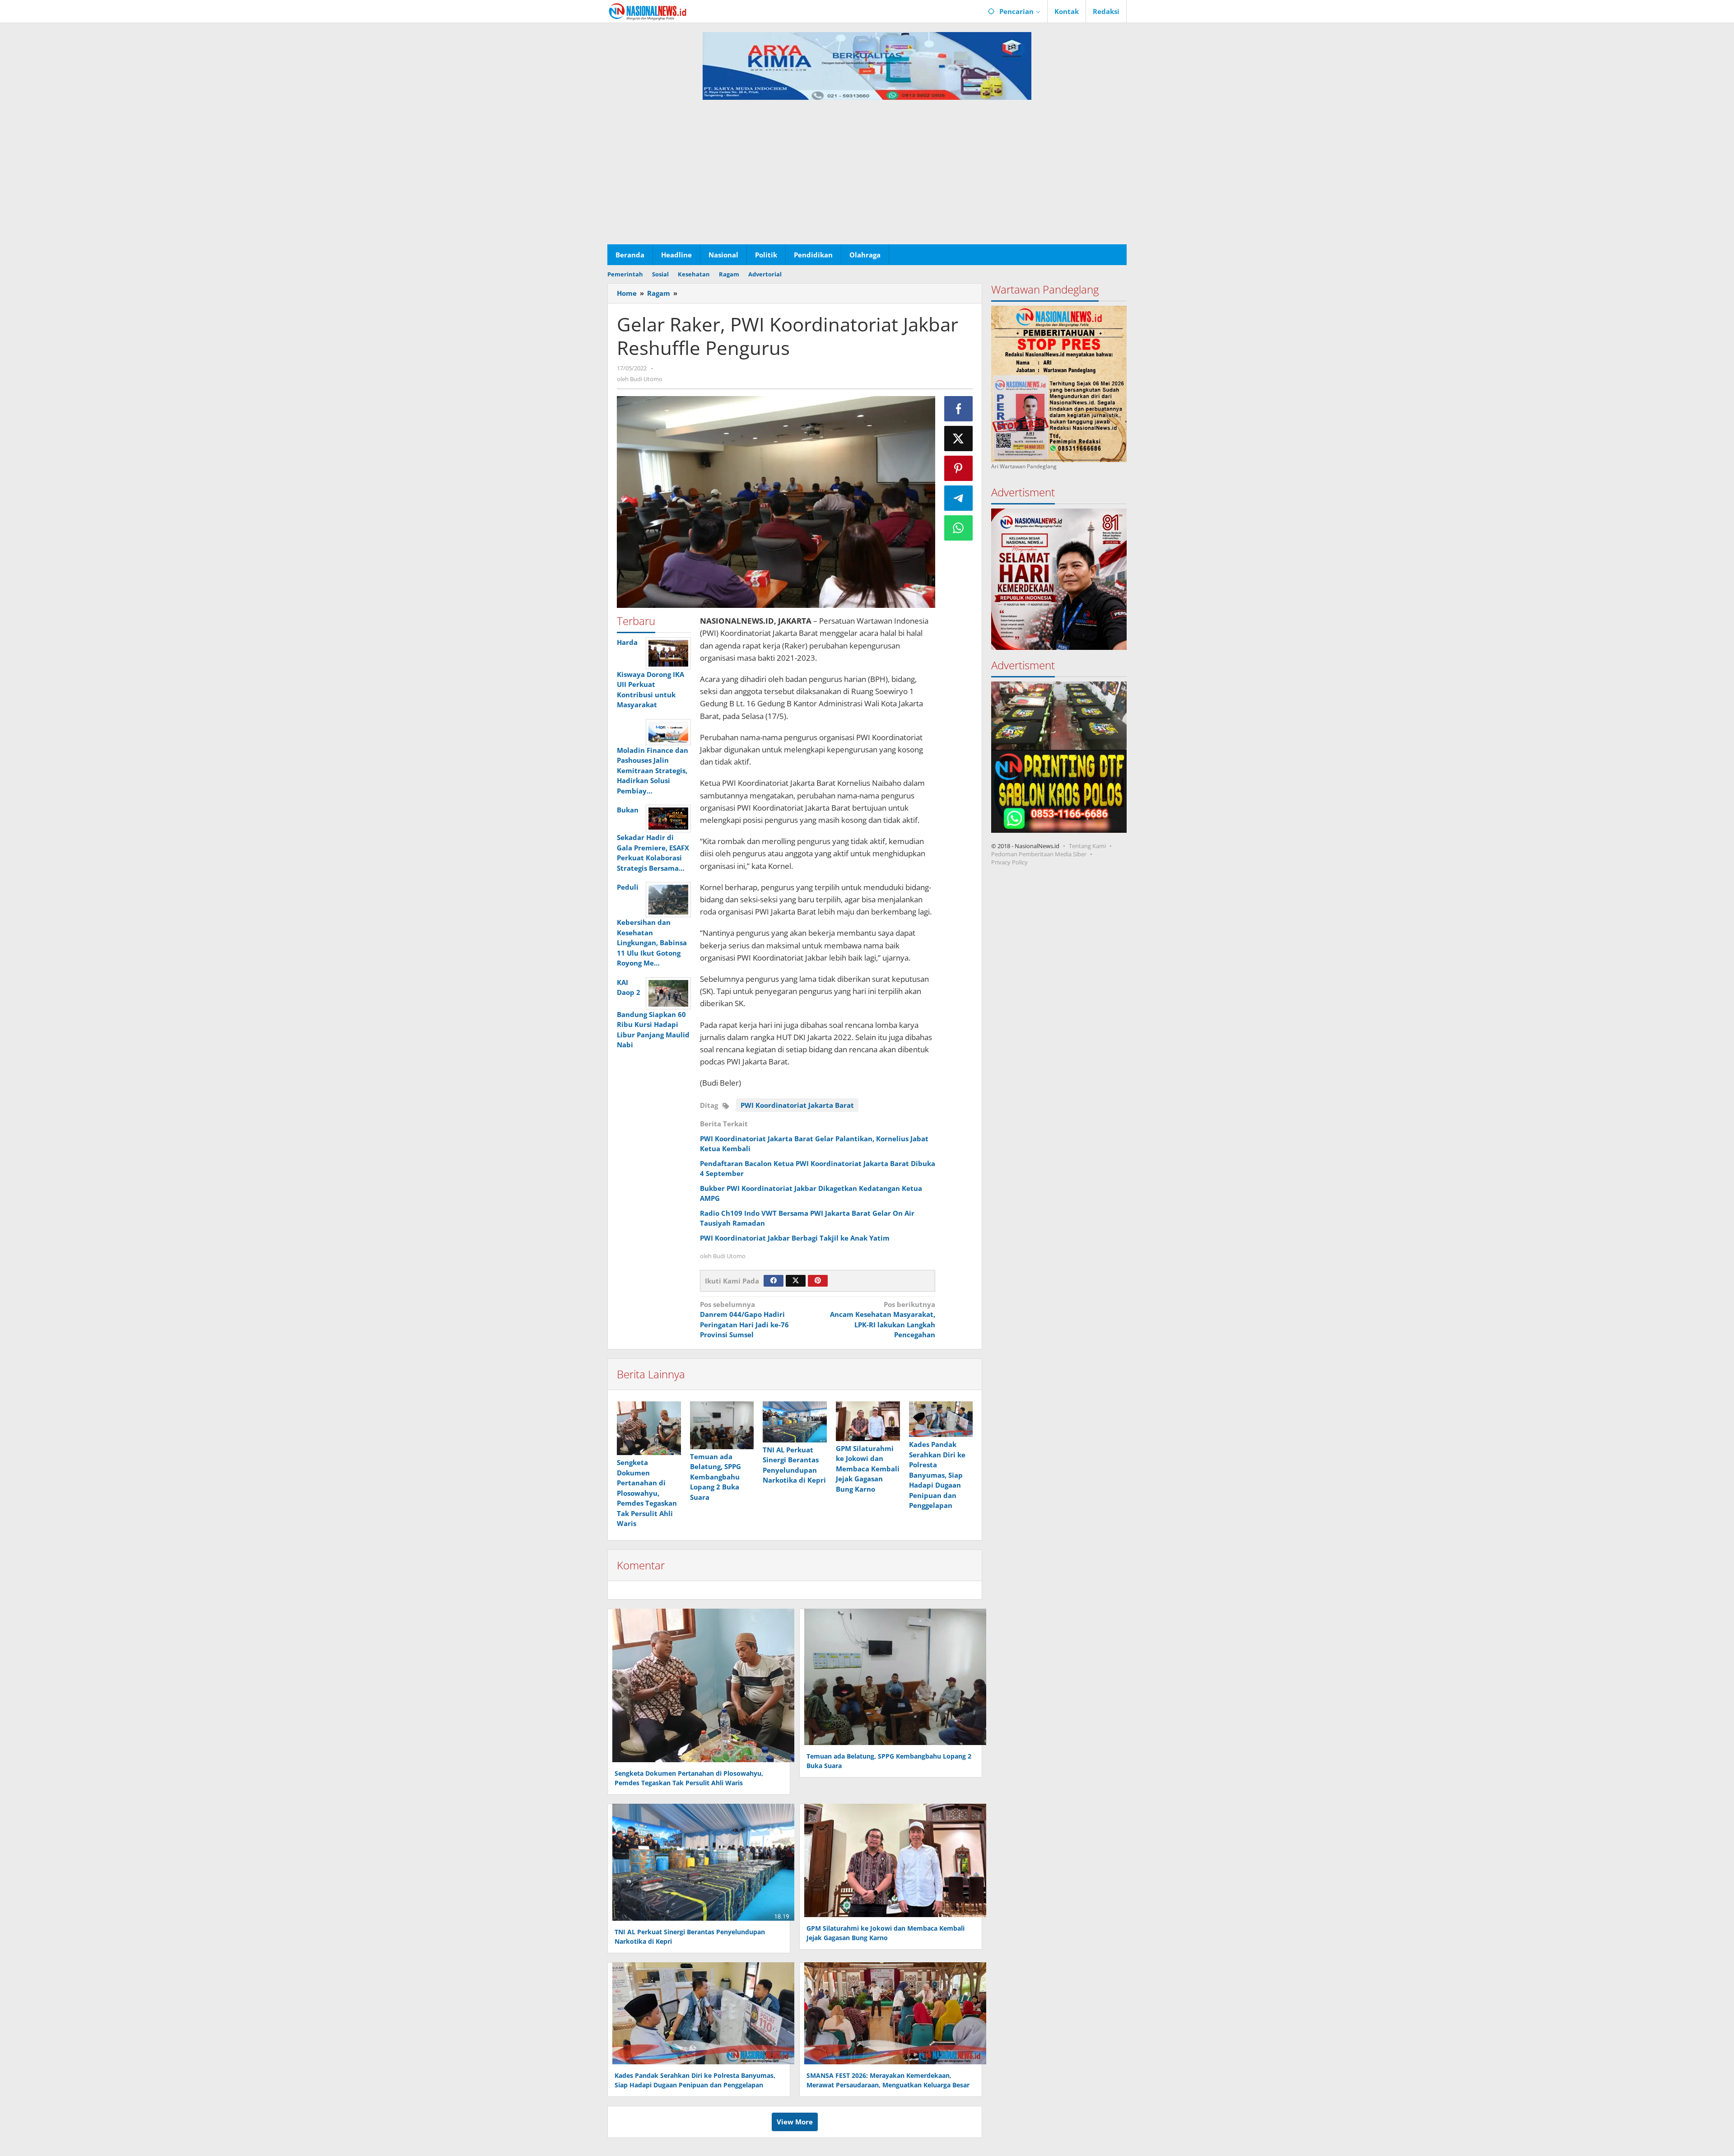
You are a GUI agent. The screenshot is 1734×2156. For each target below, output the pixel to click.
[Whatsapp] (959, 528)
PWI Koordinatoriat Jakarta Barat (797, 1105)
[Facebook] (774, 1281)
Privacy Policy (1009, 862)
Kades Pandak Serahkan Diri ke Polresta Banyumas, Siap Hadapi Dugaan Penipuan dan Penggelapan (937, 1475)
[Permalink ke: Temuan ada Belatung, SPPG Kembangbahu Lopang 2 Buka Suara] (722, 1425)
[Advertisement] (867, 177)
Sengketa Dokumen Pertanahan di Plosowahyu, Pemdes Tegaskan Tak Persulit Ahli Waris (647, 1493)
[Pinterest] (818, 1281)
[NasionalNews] (648, 11)
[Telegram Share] (959, 498)
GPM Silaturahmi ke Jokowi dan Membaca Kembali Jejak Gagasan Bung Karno (868, 1469)
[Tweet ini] (959, 439)
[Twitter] (796, 1281)
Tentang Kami (1087, 846)
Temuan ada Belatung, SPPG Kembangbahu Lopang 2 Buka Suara (716, 1477)
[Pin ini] (959, 468)
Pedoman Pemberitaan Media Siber (1039, 854)
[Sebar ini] (959, 409)
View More (795, 2122)
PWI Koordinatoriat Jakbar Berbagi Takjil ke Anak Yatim (795, 1238)
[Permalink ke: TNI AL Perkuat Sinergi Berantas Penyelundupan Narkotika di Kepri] (795, 1422)
